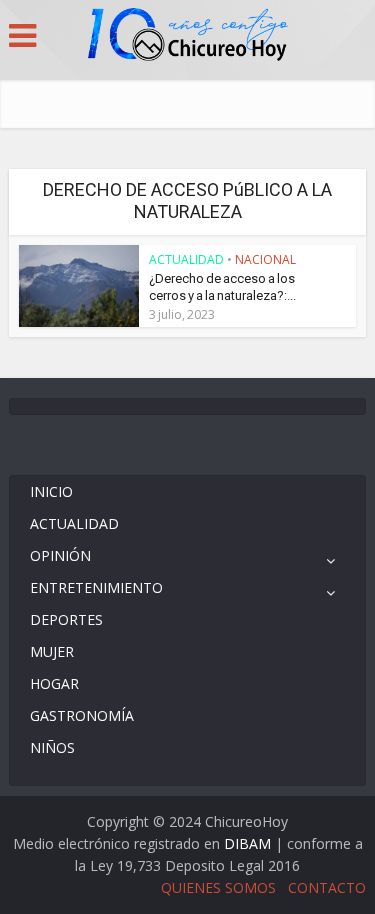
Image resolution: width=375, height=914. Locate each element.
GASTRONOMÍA (82, 715)
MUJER (52, 651)
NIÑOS (52, 747)
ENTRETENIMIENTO (96, 587)
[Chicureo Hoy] (188, 37)
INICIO (51, 491)
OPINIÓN (60, 555)
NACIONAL (265, 259)
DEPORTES (66, 619)
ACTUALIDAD (186, 259)
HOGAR (54, 683)
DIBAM (247, 843)
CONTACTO (327, 887)
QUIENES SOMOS (218, 887)
